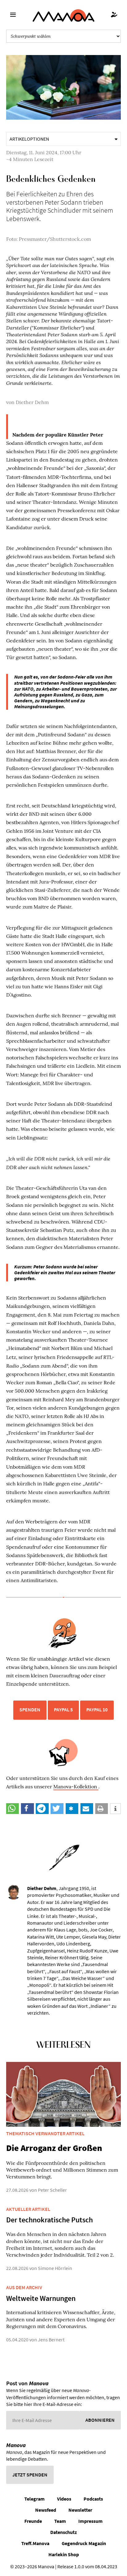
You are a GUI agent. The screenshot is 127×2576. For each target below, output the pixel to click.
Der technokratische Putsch (49, 2220)
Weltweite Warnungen (41, 2298)
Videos (64, 2499)
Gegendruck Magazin (84, 2543)
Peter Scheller (52, 2190)
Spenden (30, 1710)
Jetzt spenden (30, 2475)
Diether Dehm (32, 402)
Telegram (35, 2499)
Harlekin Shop (64, 2554)
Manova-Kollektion (76, 1786)
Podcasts (93, 2499)
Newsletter (80, 2510)
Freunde (33, 2521)
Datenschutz (63, 2532)
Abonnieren (100, 2420)
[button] (12, 1809)
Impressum (90, 2521)
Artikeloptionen (29, 139)
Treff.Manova (35, 2543)
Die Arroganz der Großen (54, 2148)
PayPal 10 (97, 1710)
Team (60, 2521)
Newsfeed (46, 2510)
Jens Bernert (51, 2340)
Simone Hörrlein (55, 2268)
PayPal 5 (63, 1710)
